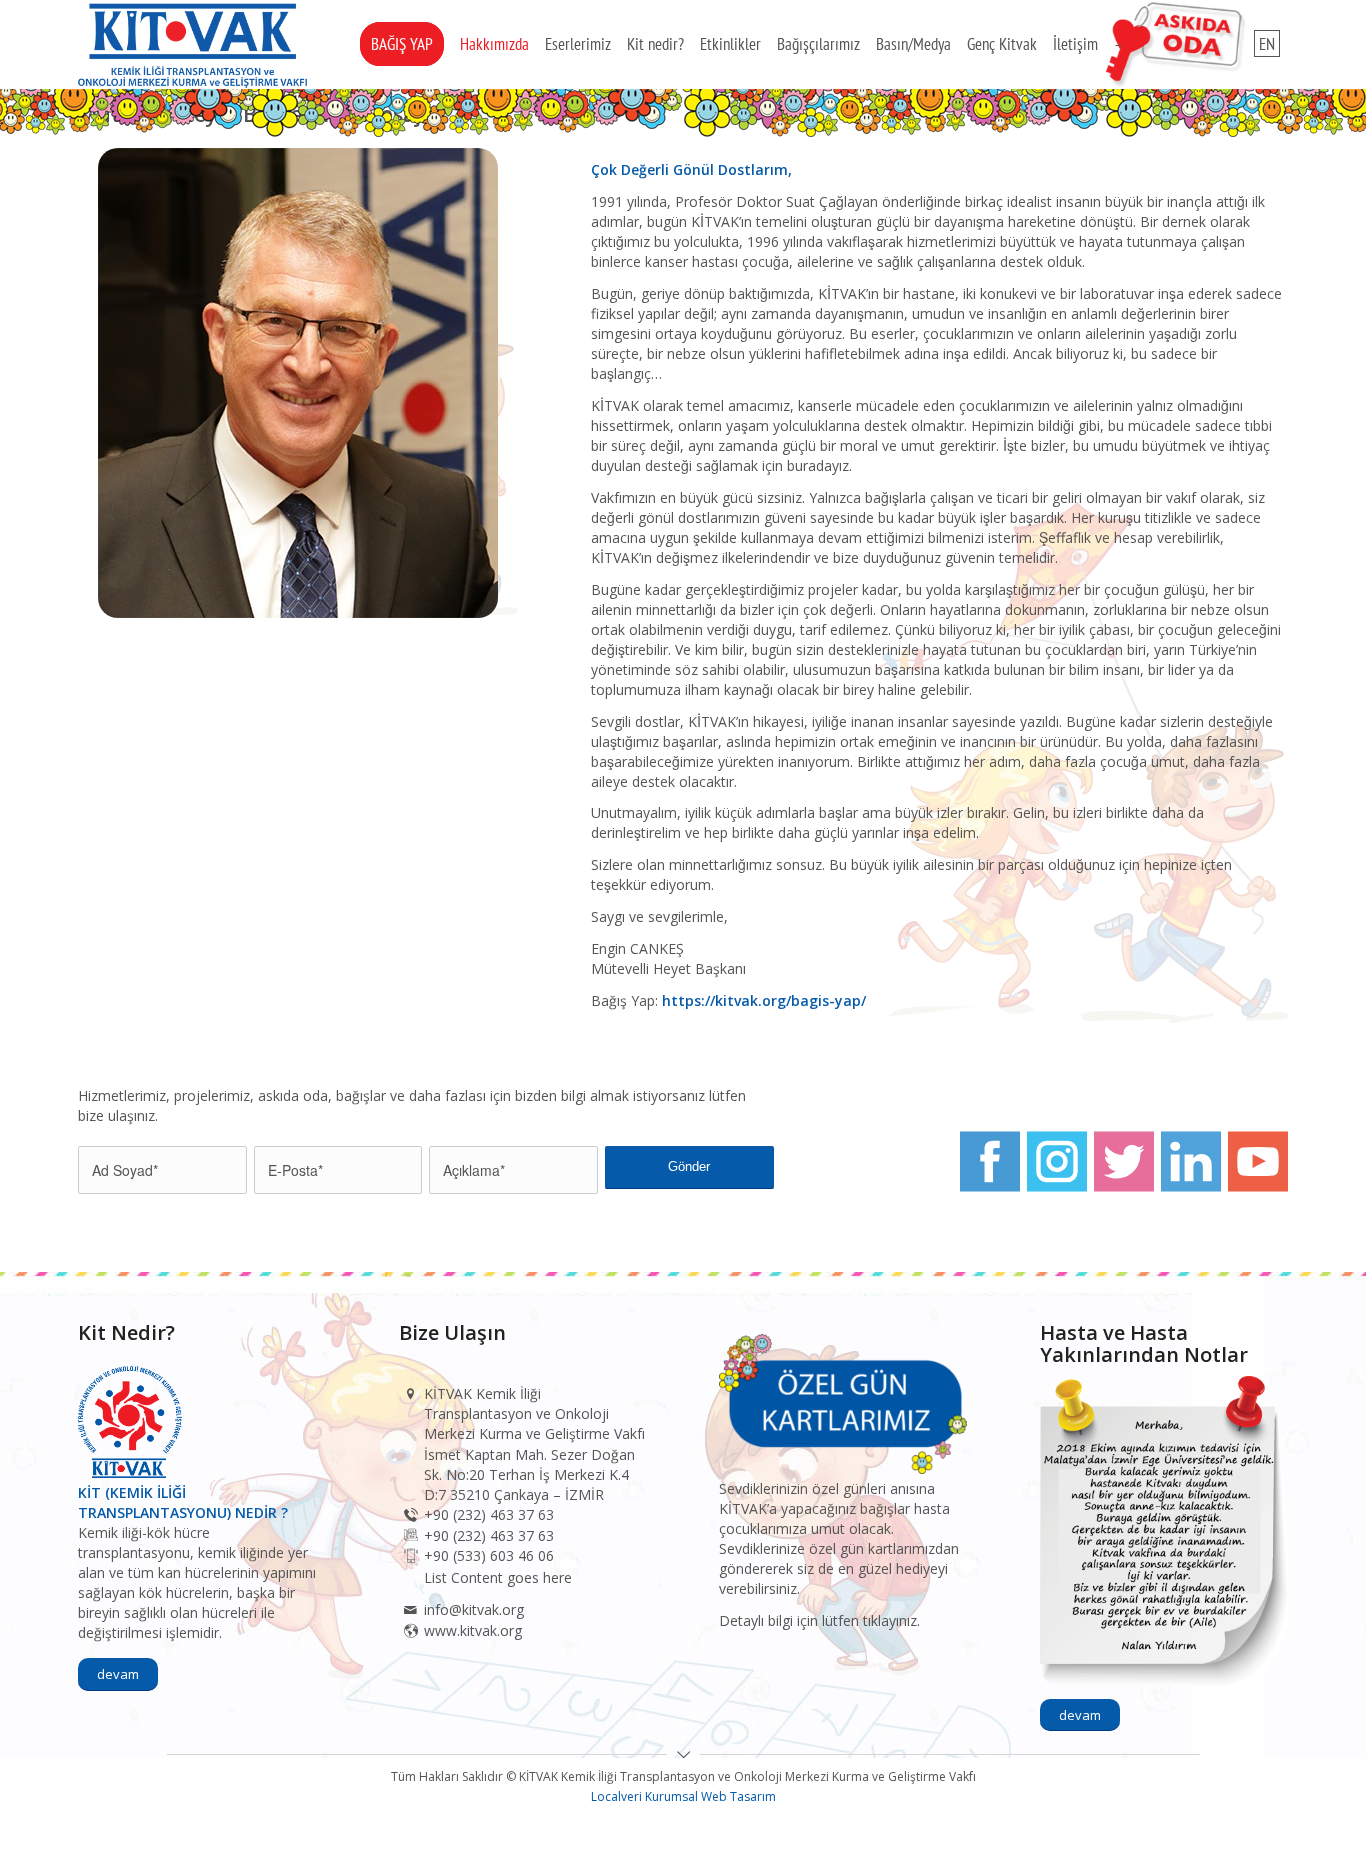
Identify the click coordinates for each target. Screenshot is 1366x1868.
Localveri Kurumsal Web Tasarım (683, 1796)
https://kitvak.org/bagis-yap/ (764, 1000)
